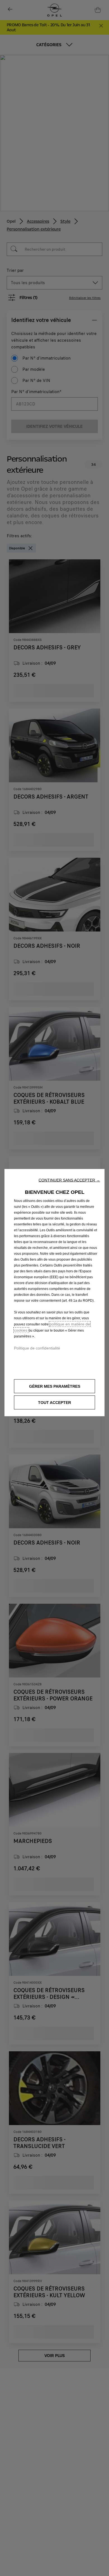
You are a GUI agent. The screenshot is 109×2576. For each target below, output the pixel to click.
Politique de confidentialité (37, 1348)
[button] (69, 1180)
